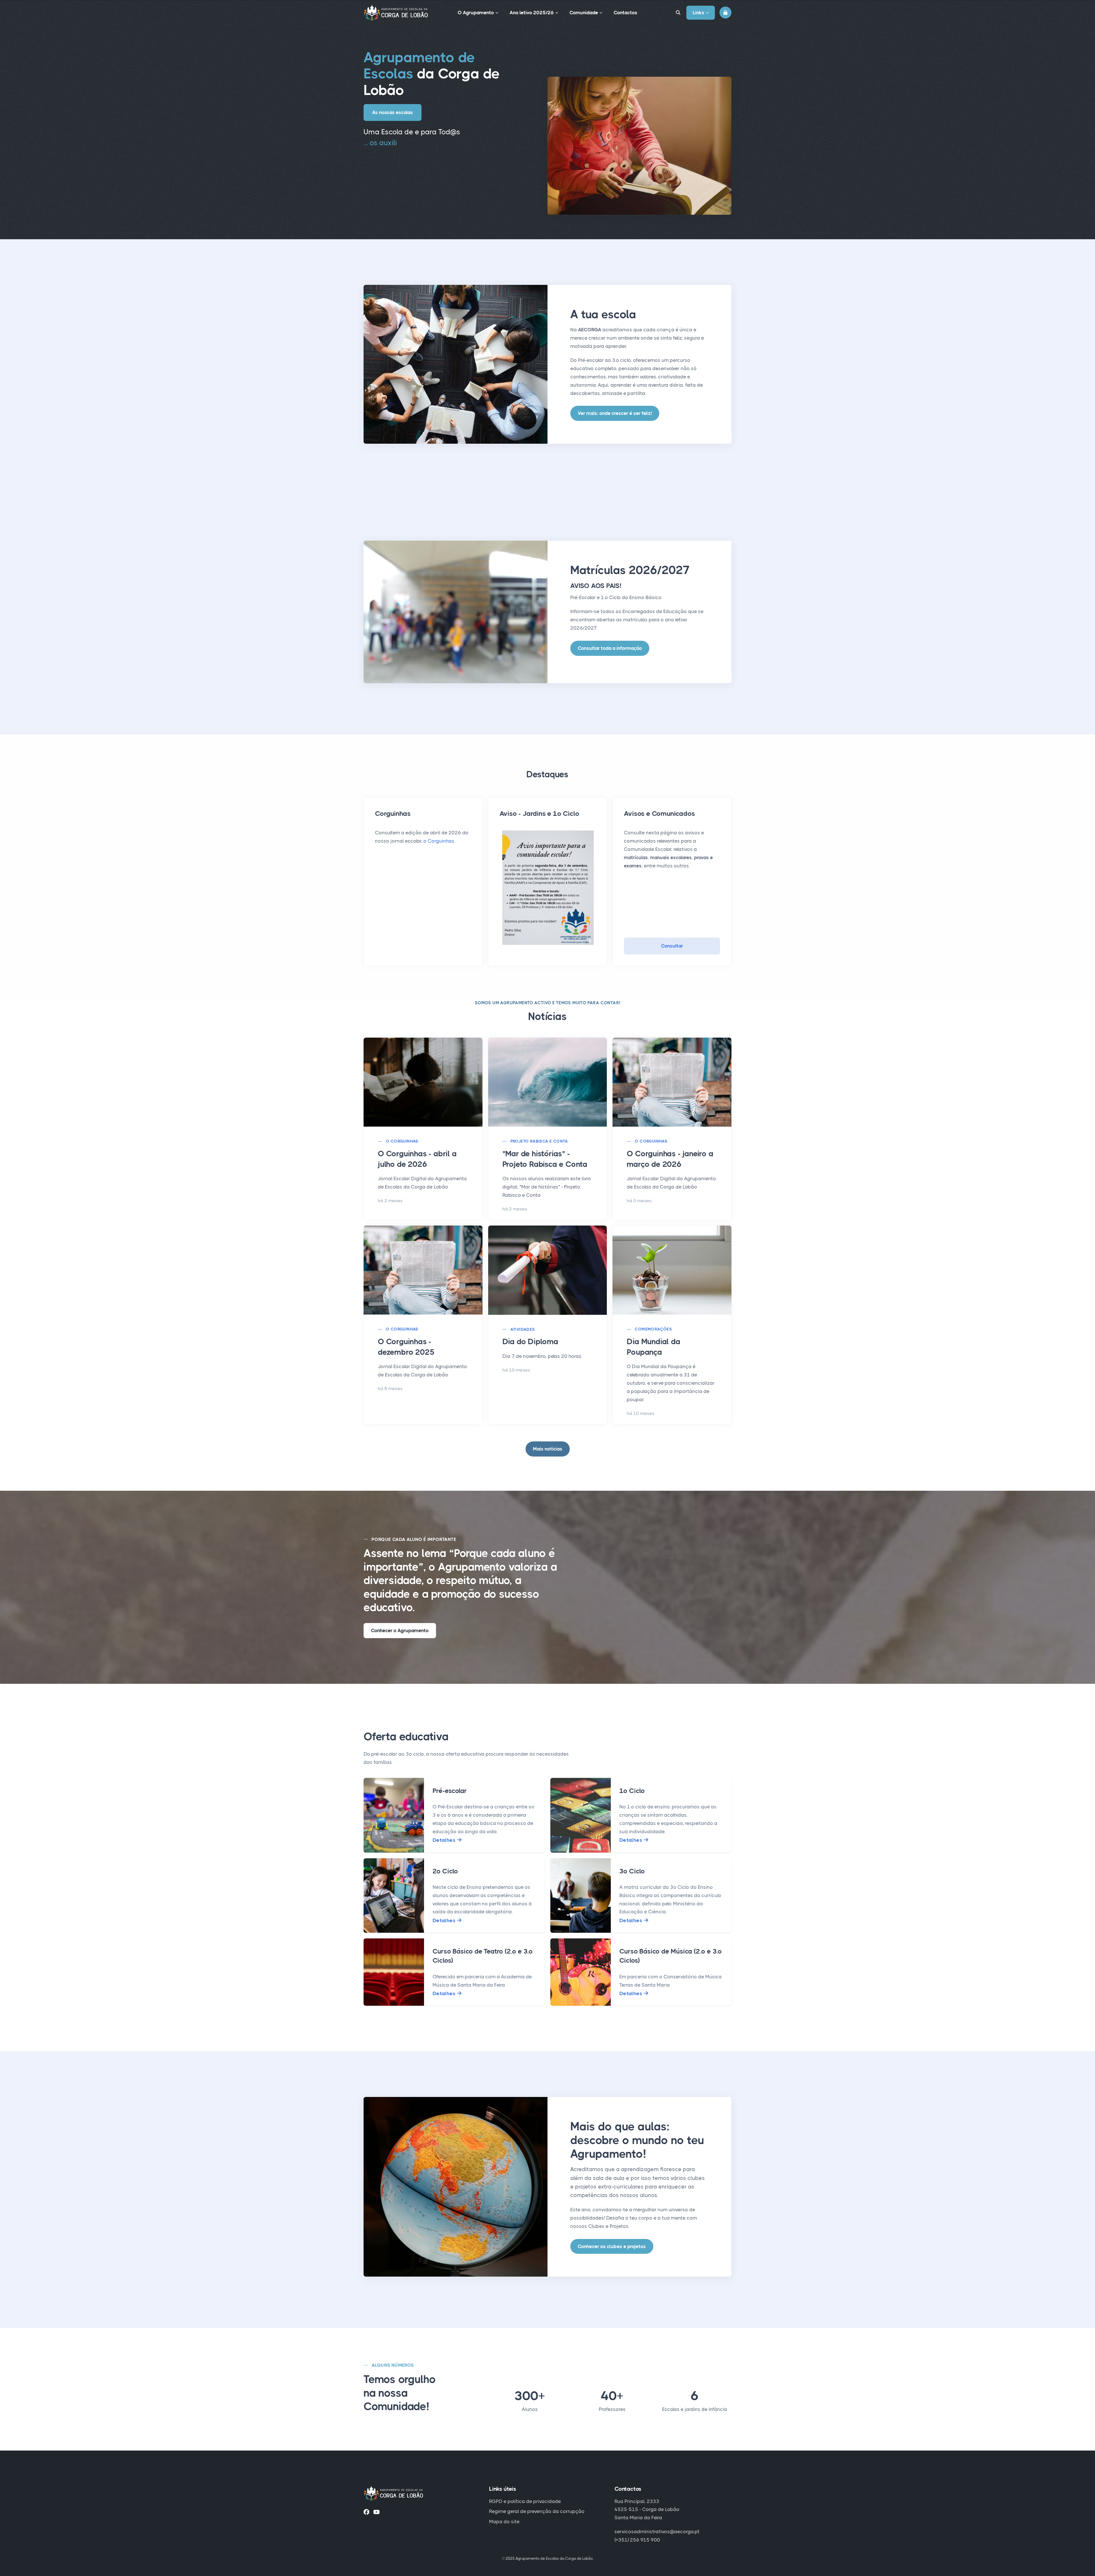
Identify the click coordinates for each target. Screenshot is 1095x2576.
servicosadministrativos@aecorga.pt (657, 2532)
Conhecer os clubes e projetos (612, 2246)
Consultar (672, 946)
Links (698, 13)
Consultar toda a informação (610, 648)
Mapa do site (504, 2522)
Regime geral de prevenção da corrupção (537, 2511)
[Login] (725, 13)
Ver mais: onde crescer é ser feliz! (615, 413)
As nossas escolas (393, 112)
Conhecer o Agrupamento (400, 1630)
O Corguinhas (402, 1141)
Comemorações (653, 1329)
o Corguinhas (439, 841)
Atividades (523, 1329)
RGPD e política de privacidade (525, 2501)
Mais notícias (548, 1449)
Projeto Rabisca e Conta (539, 1141)
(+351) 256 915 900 (637, 2540)
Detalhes (445, 1840)
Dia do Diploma (530, 1341)
